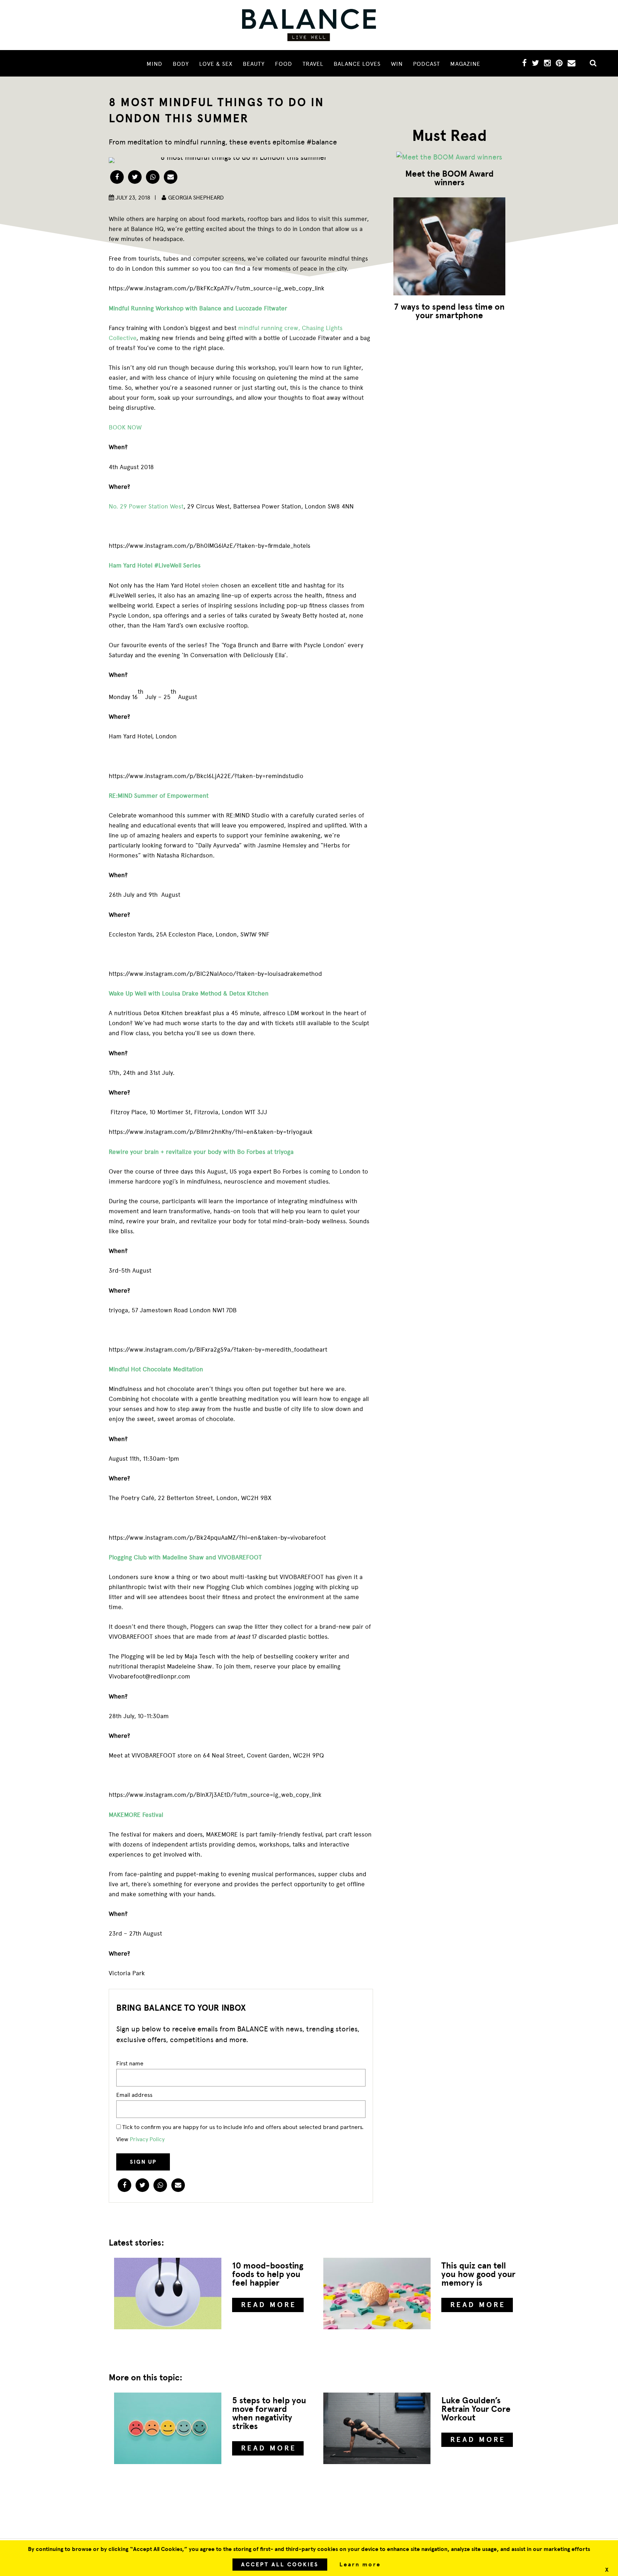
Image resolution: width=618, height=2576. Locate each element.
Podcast (426, 64)
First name (130, 2063)
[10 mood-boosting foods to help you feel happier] (168, 2294)
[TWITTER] (535, 64)
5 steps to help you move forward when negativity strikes (269, 2413)
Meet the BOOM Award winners (449, 178)
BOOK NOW (125, 427)
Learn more (360, 2565)
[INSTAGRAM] (547, 64)
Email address (134, 2095)
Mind (154, 64)
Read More (269, 2305)
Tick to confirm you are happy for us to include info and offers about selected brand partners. (242, 2127)
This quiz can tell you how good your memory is (478, 2274)
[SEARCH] (590, 64)
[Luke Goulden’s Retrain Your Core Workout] (377, 2428)
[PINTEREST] (559, 64)
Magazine (465, 64)
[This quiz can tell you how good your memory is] (377, 2294)
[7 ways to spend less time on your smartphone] (449, 246)
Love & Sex (216, 64)
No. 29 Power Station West (146, 506)
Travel (313, 64)
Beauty (254, 64)
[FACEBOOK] (524, 64)
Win (397, 64)
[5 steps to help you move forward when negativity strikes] (168, 2428)
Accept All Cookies (280, 2565)
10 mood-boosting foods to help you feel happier (268, 2274)
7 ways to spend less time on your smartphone (449, 311)
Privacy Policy (147, 2139)
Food (284, 64)
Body (181, 64)
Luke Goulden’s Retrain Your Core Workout (476, 2409)
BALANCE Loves (357, 64)
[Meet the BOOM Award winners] (449, 157)
